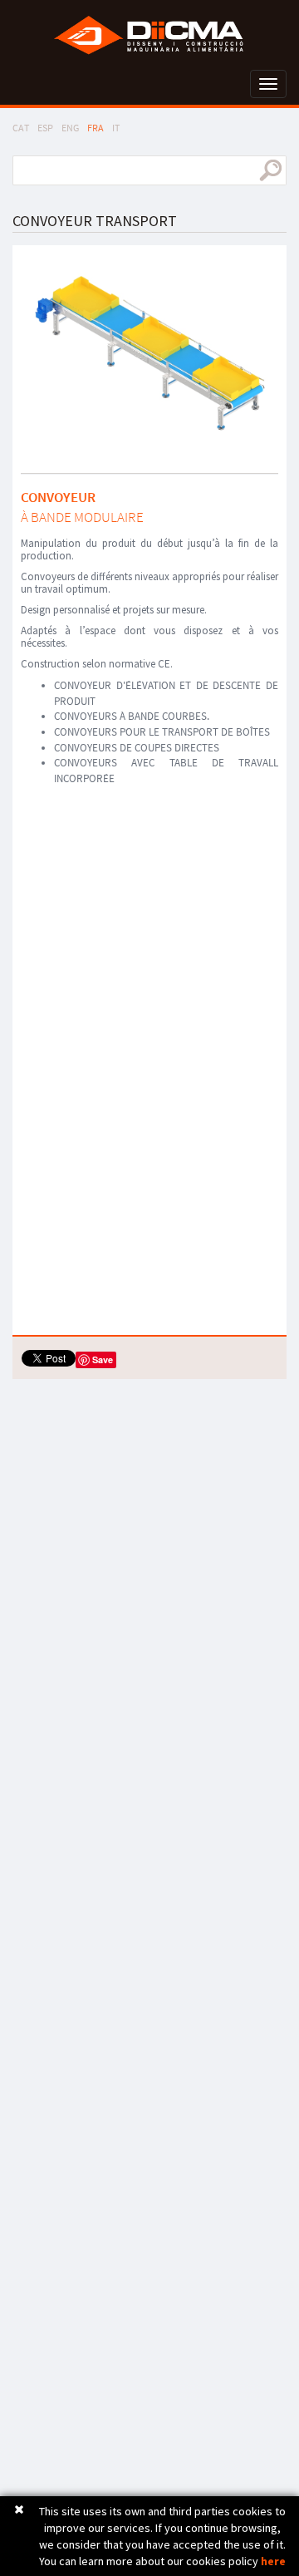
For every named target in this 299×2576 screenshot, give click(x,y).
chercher (270, 170)
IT (116, 128)
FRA (96, 128)
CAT (21, 128)
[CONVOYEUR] (149, 353)
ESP (45, 128)
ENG (70, 128)
